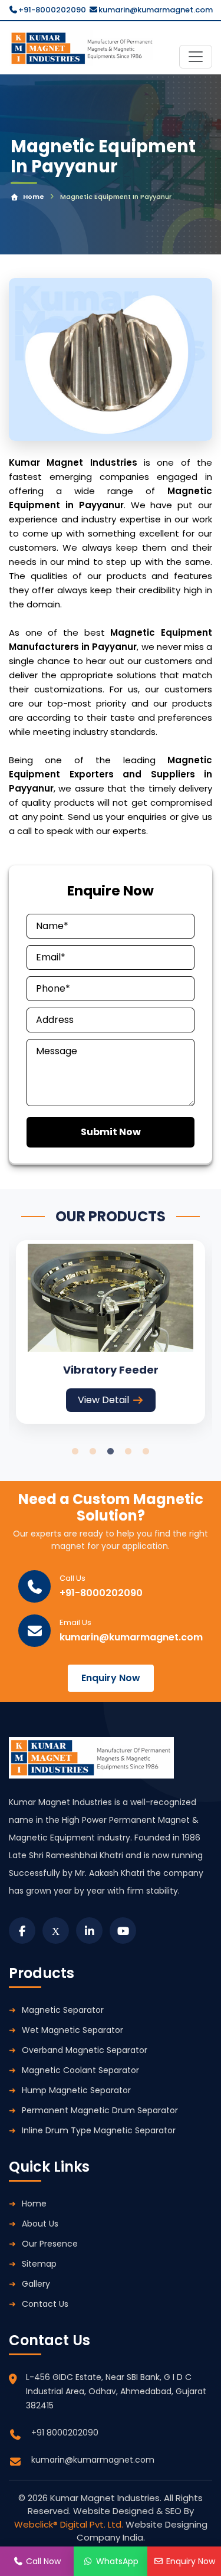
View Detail (103, 1400)
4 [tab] (128, 1452)
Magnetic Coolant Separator (80, 2070)
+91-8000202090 (52, 10)
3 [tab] (111, 1452)
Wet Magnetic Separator (72, 2030)
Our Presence (50, 2244)
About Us (40, 2224)
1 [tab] (75, 1452)
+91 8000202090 (65, 2433)
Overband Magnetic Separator (85, 2050)
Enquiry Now (111, 1678)
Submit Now (111, 1132)
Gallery (36, 2284)
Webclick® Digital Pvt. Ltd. (70, 2524)
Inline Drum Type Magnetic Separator (99, 2130)
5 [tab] (146, 1452)
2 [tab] (93, 1452)
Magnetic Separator (63, 2010)
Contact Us (45, 2304)
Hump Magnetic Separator (76, 2090)
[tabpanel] (111, 1332)
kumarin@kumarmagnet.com (156, 10)
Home (34, 197)
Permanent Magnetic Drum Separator (100, 2110)
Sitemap (39, 2264)
